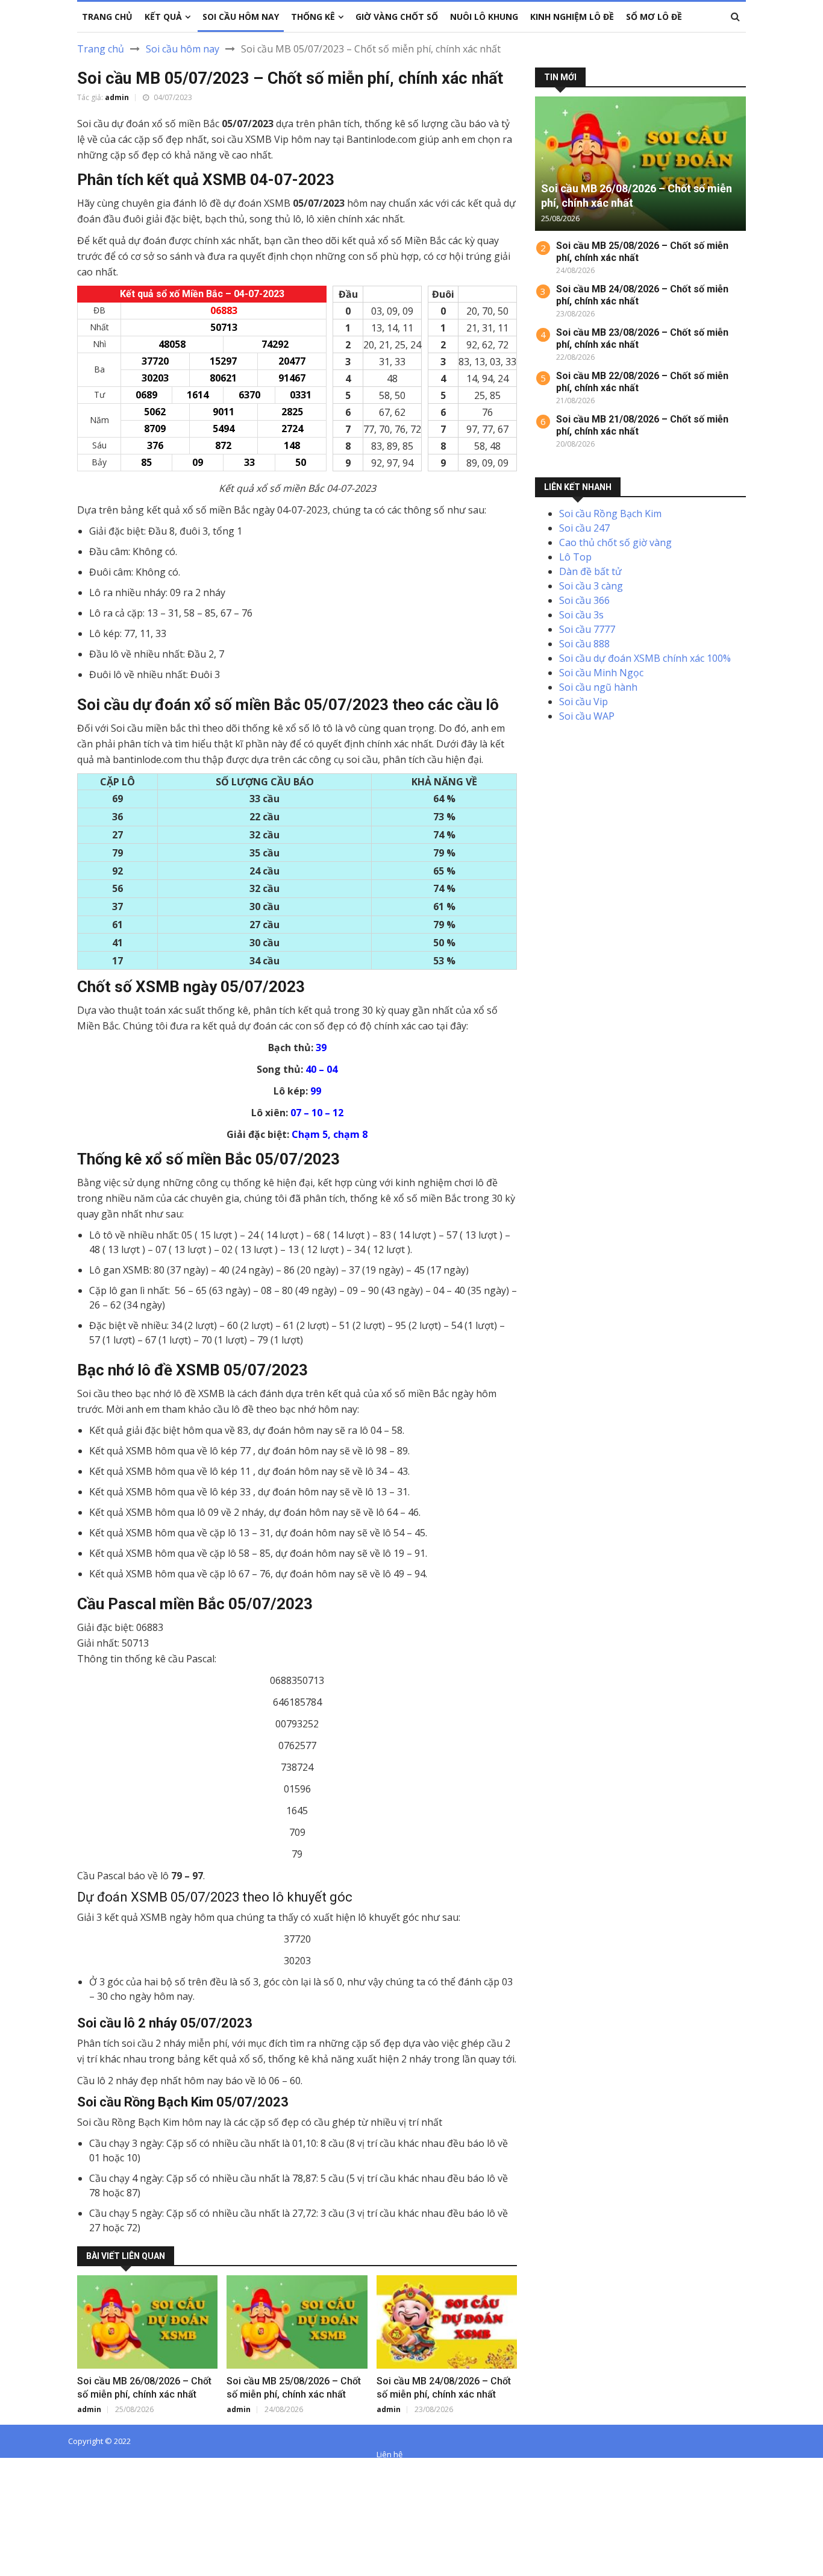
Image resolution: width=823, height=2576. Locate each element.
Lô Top (575, 557)
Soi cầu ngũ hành (598, 687)
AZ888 (14, 2468)
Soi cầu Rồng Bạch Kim (610, 514)
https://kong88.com (44, 2511)
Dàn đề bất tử (590, 571)
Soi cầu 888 (584, 644)
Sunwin (53, 2468)
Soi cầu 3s (581, 615)
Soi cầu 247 (584, 528)
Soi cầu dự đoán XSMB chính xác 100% (645, 658)
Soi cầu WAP (587, 716)
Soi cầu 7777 (587, 629)
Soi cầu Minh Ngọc (601, 673)
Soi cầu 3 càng (591, 586)
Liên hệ (390, 2454)
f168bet (54, 2482)
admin (117, 97)
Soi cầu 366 (584, 600)
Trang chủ (101, 49)
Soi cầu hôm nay (183, 49)
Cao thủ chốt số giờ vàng (615, 542)
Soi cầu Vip (584, 702)
